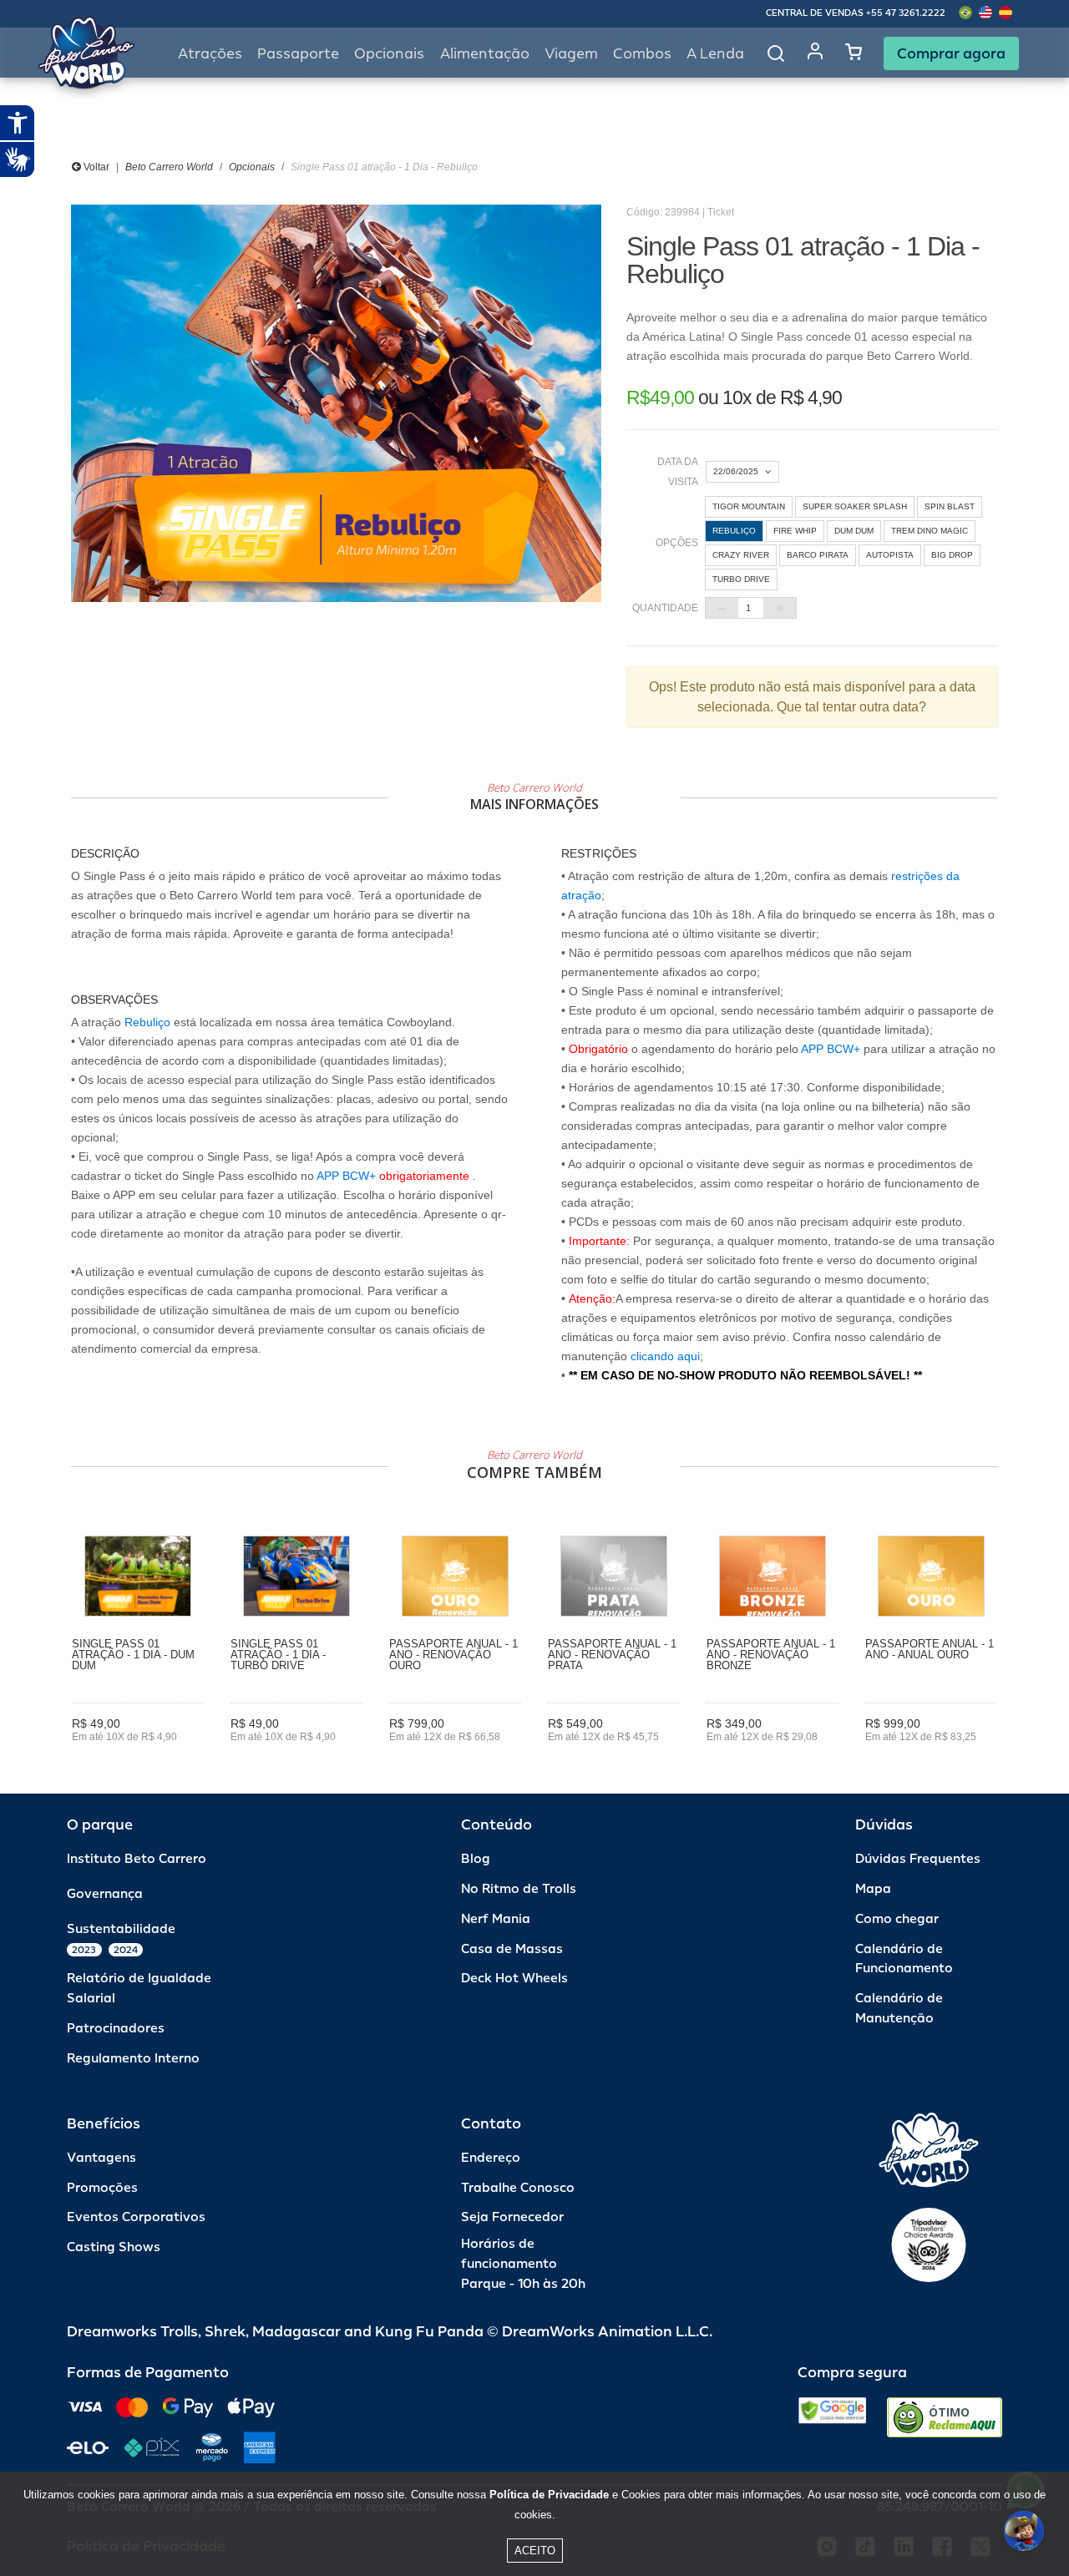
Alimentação (485, 54)
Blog (476, 1859)
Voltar (95, 167)
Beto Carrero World (169, 167)
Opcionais (252, 167)
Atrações (210, 54)
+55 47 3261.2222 (906, 13)
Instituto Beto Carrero (137, 1859)
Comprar (138, 1760)
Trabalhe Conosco (518, 2188)
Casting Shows (114, 2247)
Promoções (102, 2188)
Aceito (535, 2551)
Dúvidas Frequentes (918, 1859)
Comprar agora (951, 53)
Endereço (491, 2158)
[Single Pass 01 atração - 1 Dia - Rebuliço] (336, 403)
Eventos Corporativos (136, 2217)
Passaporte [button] (298, 54)
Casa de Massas (512, 1949)
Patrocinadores (116, 2029)
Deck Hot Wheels (514, 1979)
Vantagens (101, 2158)
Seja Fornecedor (512, 2217)
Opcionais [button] (389, 54)
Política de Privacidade (549, 2495)
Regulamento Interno (133, 2059)
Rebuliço (147, 1022)
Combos (642, 54)
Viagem (571, 54)
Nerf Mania (496, 1919)
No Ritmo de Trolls (519, 1889)
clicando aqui (665, 1356)
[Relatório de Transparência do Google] (832, 2417)
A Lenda (715, 54)
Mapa (873, 1889)
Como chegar (897, 1919)
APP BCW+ (346, 1176)
